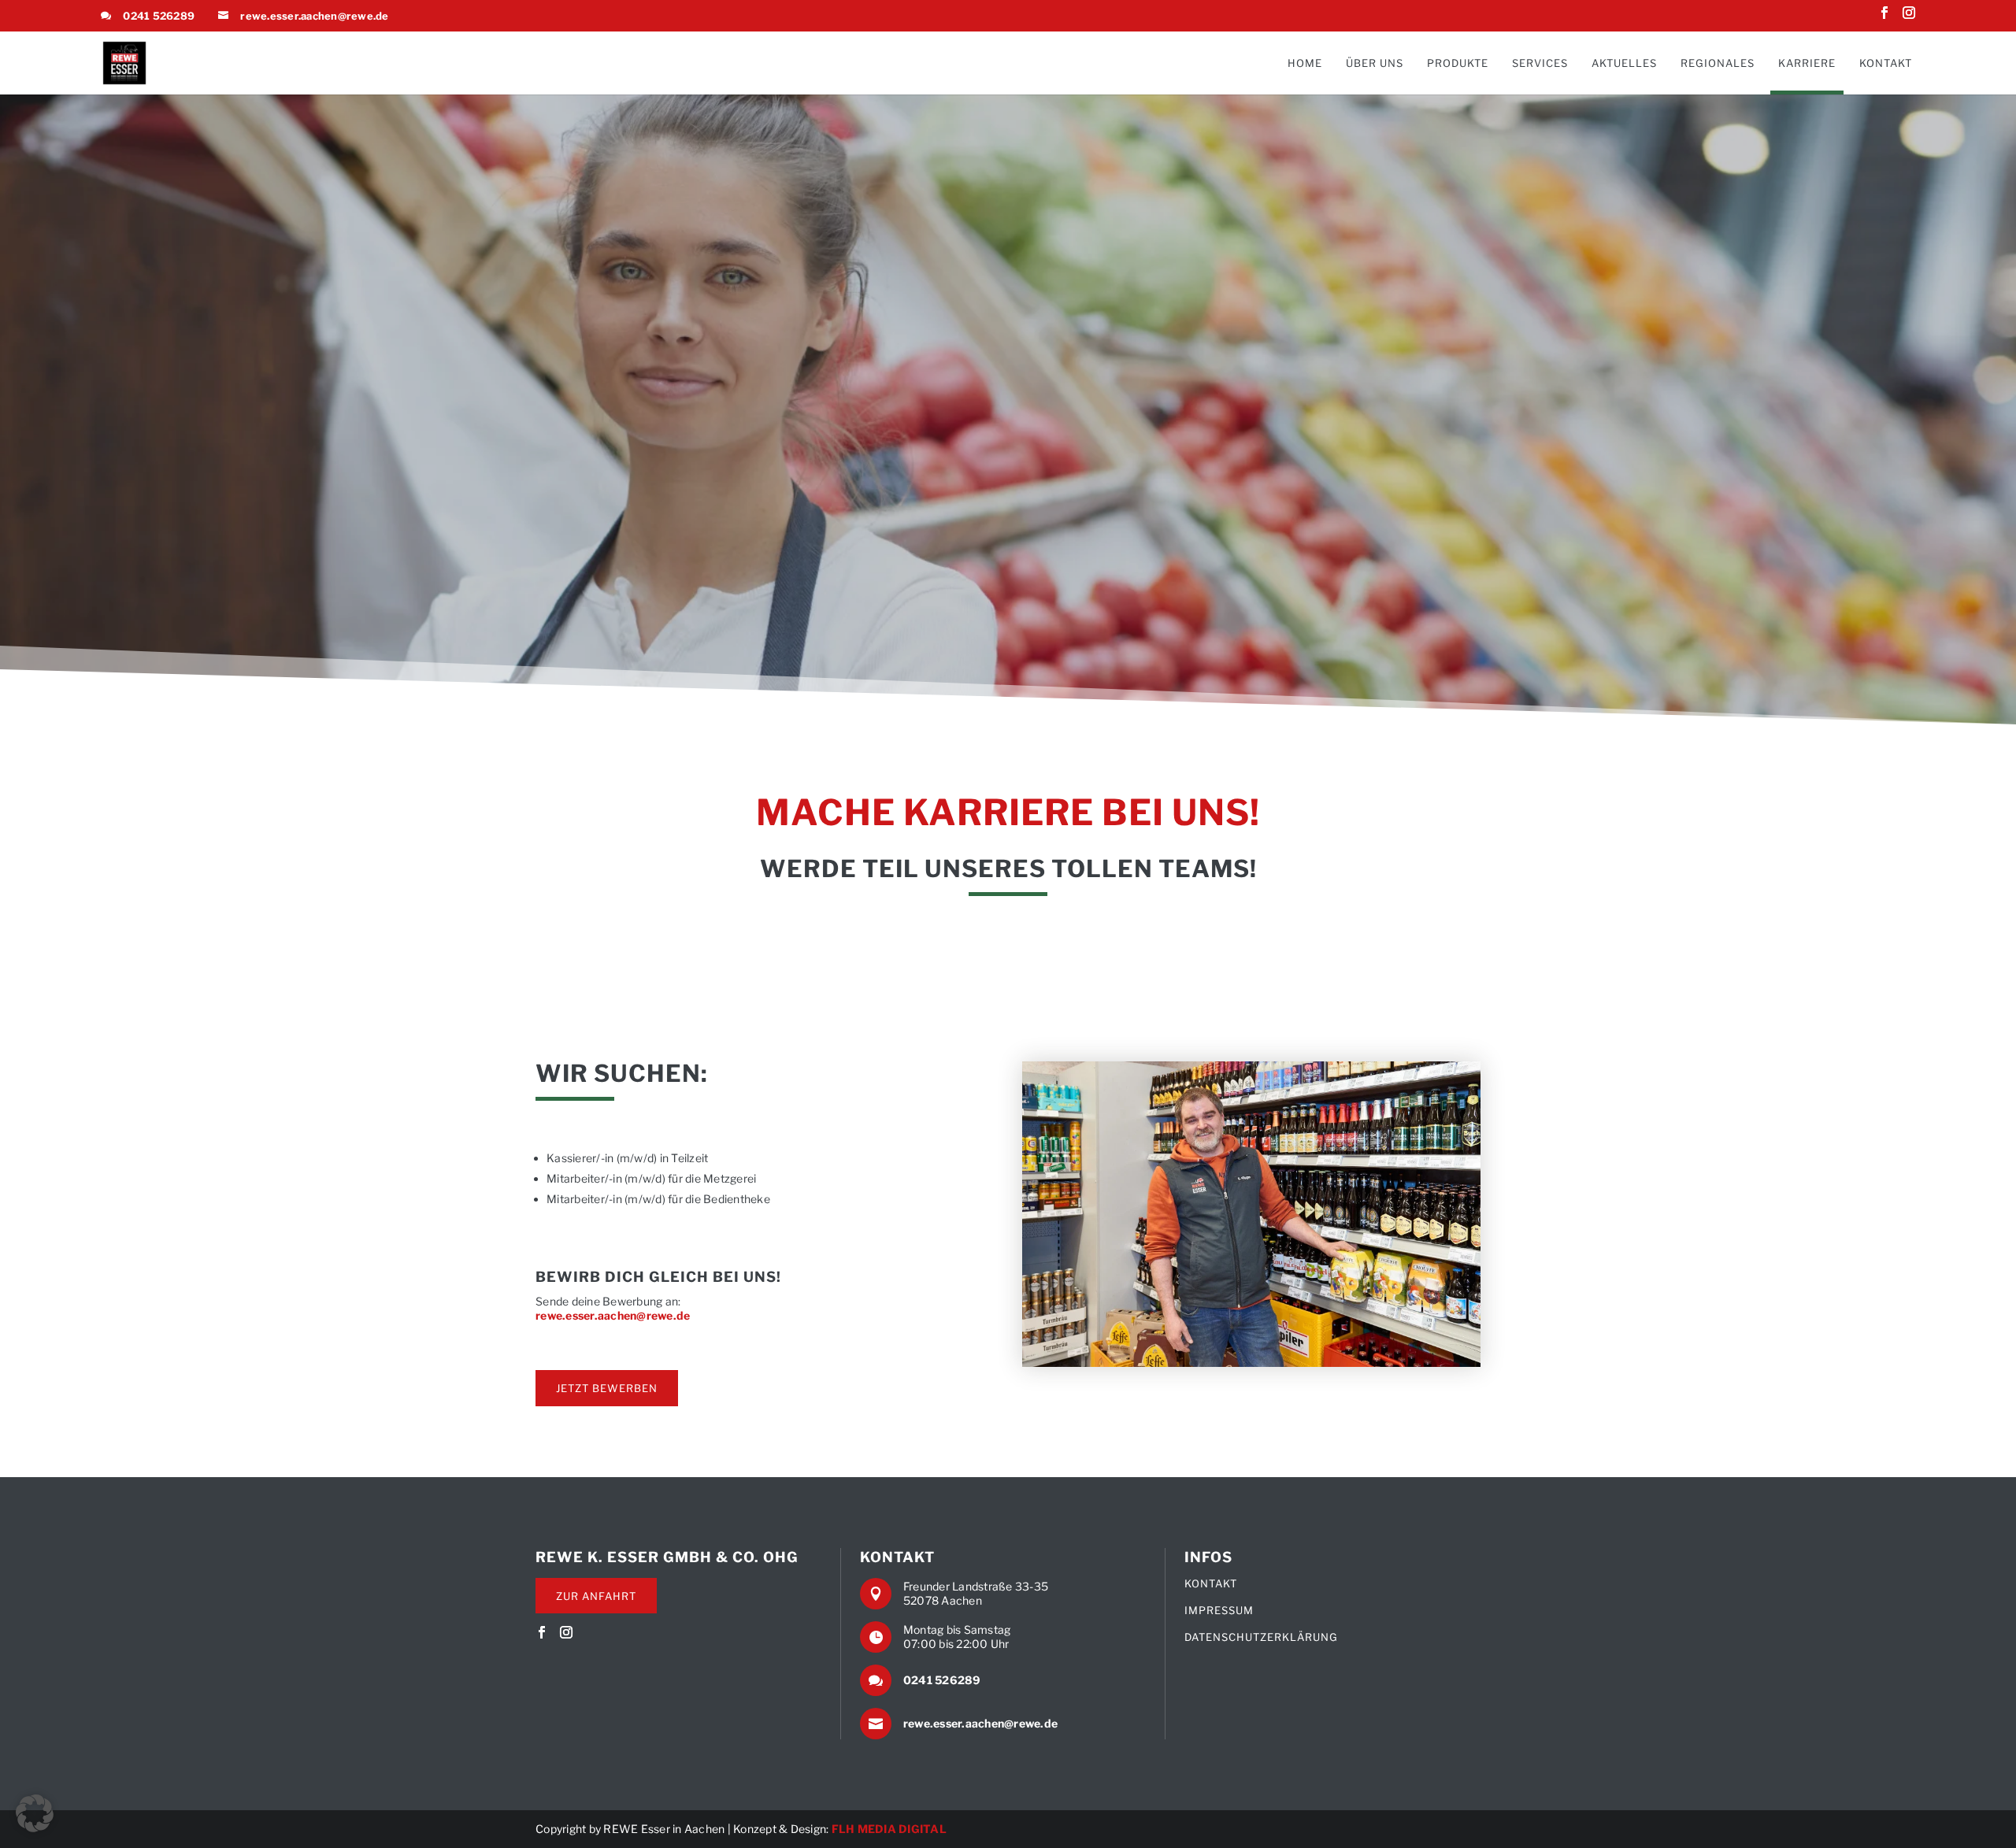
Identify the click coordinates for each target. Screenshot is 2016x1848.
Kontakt (1886, 63)
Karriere (1807, 63)
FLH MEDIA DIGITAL (889, 1829)
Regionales (1718, 63)
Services (1540, 63)
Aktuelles (1624, 63)
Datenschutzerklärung (1261, 1637)
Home (1305, 63)
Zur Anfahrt (596, 1596)
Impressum (1219, 1611)
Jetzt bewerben (607, 1388)
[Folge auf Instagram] (1909, 16)
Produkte (1458, 63)
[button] (35, 1813)
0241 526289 (159, 16)
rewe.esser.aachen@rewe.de (314, 16)
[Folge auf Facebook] (1884, 16)
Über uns (1375, 63)
